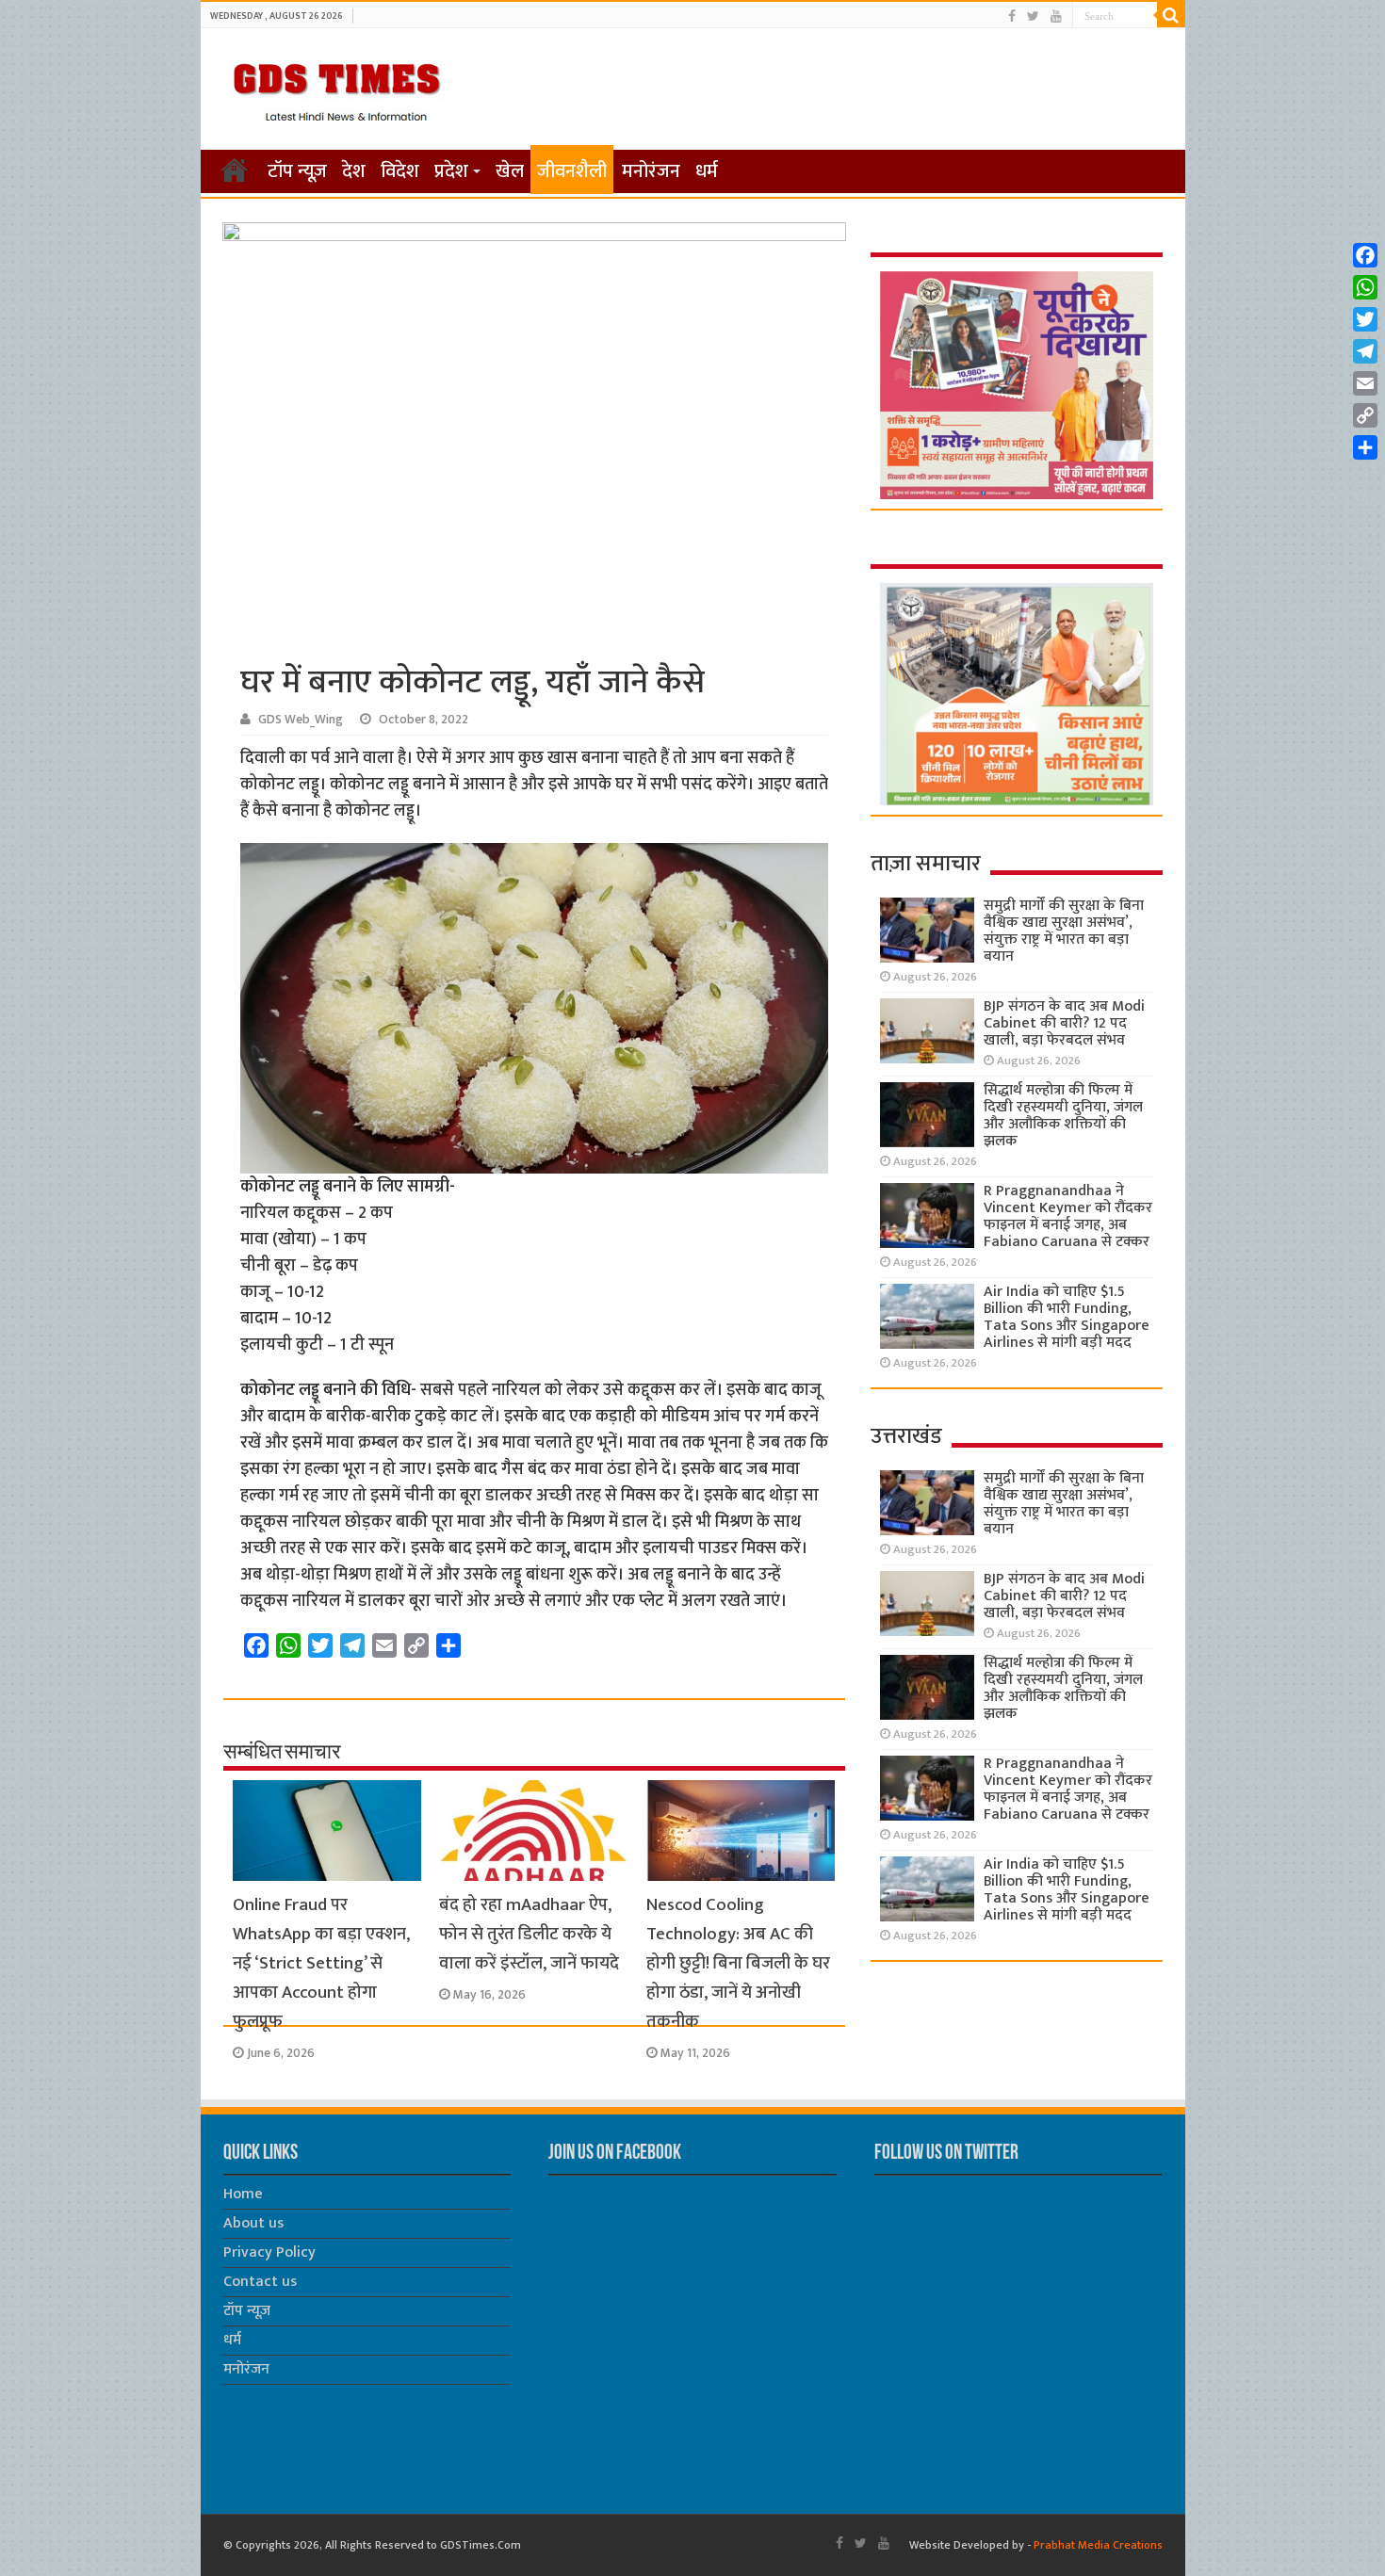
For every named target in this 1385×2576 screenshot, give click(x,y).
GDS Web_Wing (301, 720)
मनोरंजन (651, 171)
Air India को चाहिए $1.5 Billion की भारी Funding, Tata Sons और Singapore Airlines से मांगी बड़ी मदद (1067, 1317)
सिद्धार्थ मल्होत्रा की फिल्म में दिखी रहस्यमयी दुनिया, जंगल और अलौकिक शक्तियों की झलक (1063, 1116)
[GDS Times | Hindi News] (336, 88)
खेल (510, 171)
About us (253, 2223)
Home (243, 2194)
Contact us (260, 2282)
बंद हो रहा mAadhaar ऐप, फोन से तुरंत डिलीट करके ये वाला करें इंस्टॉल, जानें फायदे (529, 1934)
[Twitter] (1033, 16)
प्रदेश (451, 171)
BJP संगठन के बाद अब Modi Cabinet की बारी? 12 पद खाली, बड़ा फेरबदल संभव (1064, 1023)
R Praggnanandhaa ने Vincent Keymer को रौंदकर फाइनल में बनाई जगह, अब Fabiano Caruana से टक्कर (1068, 1216)
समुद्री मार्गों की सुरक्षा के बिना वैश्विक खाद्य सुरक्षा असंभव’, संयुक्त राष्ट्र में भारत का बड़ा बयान (1064, 931)
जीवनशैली (572, 171)
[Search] (1171, 15)
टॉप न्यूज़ (297, 171)
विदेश (400, 171)
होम (235, 170)
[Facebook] (1012, 16)
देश (354, 171)
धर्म (707, 171)
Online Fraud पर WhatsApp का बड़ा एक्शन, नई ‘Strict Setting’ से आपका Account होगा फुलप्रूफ (321, 1963)
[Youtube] (1056, 16)
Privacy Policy (269, 2252)
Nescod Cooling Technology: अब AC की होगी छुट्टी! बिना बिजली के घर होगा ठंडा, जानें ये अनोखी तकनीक (738, 1963)
